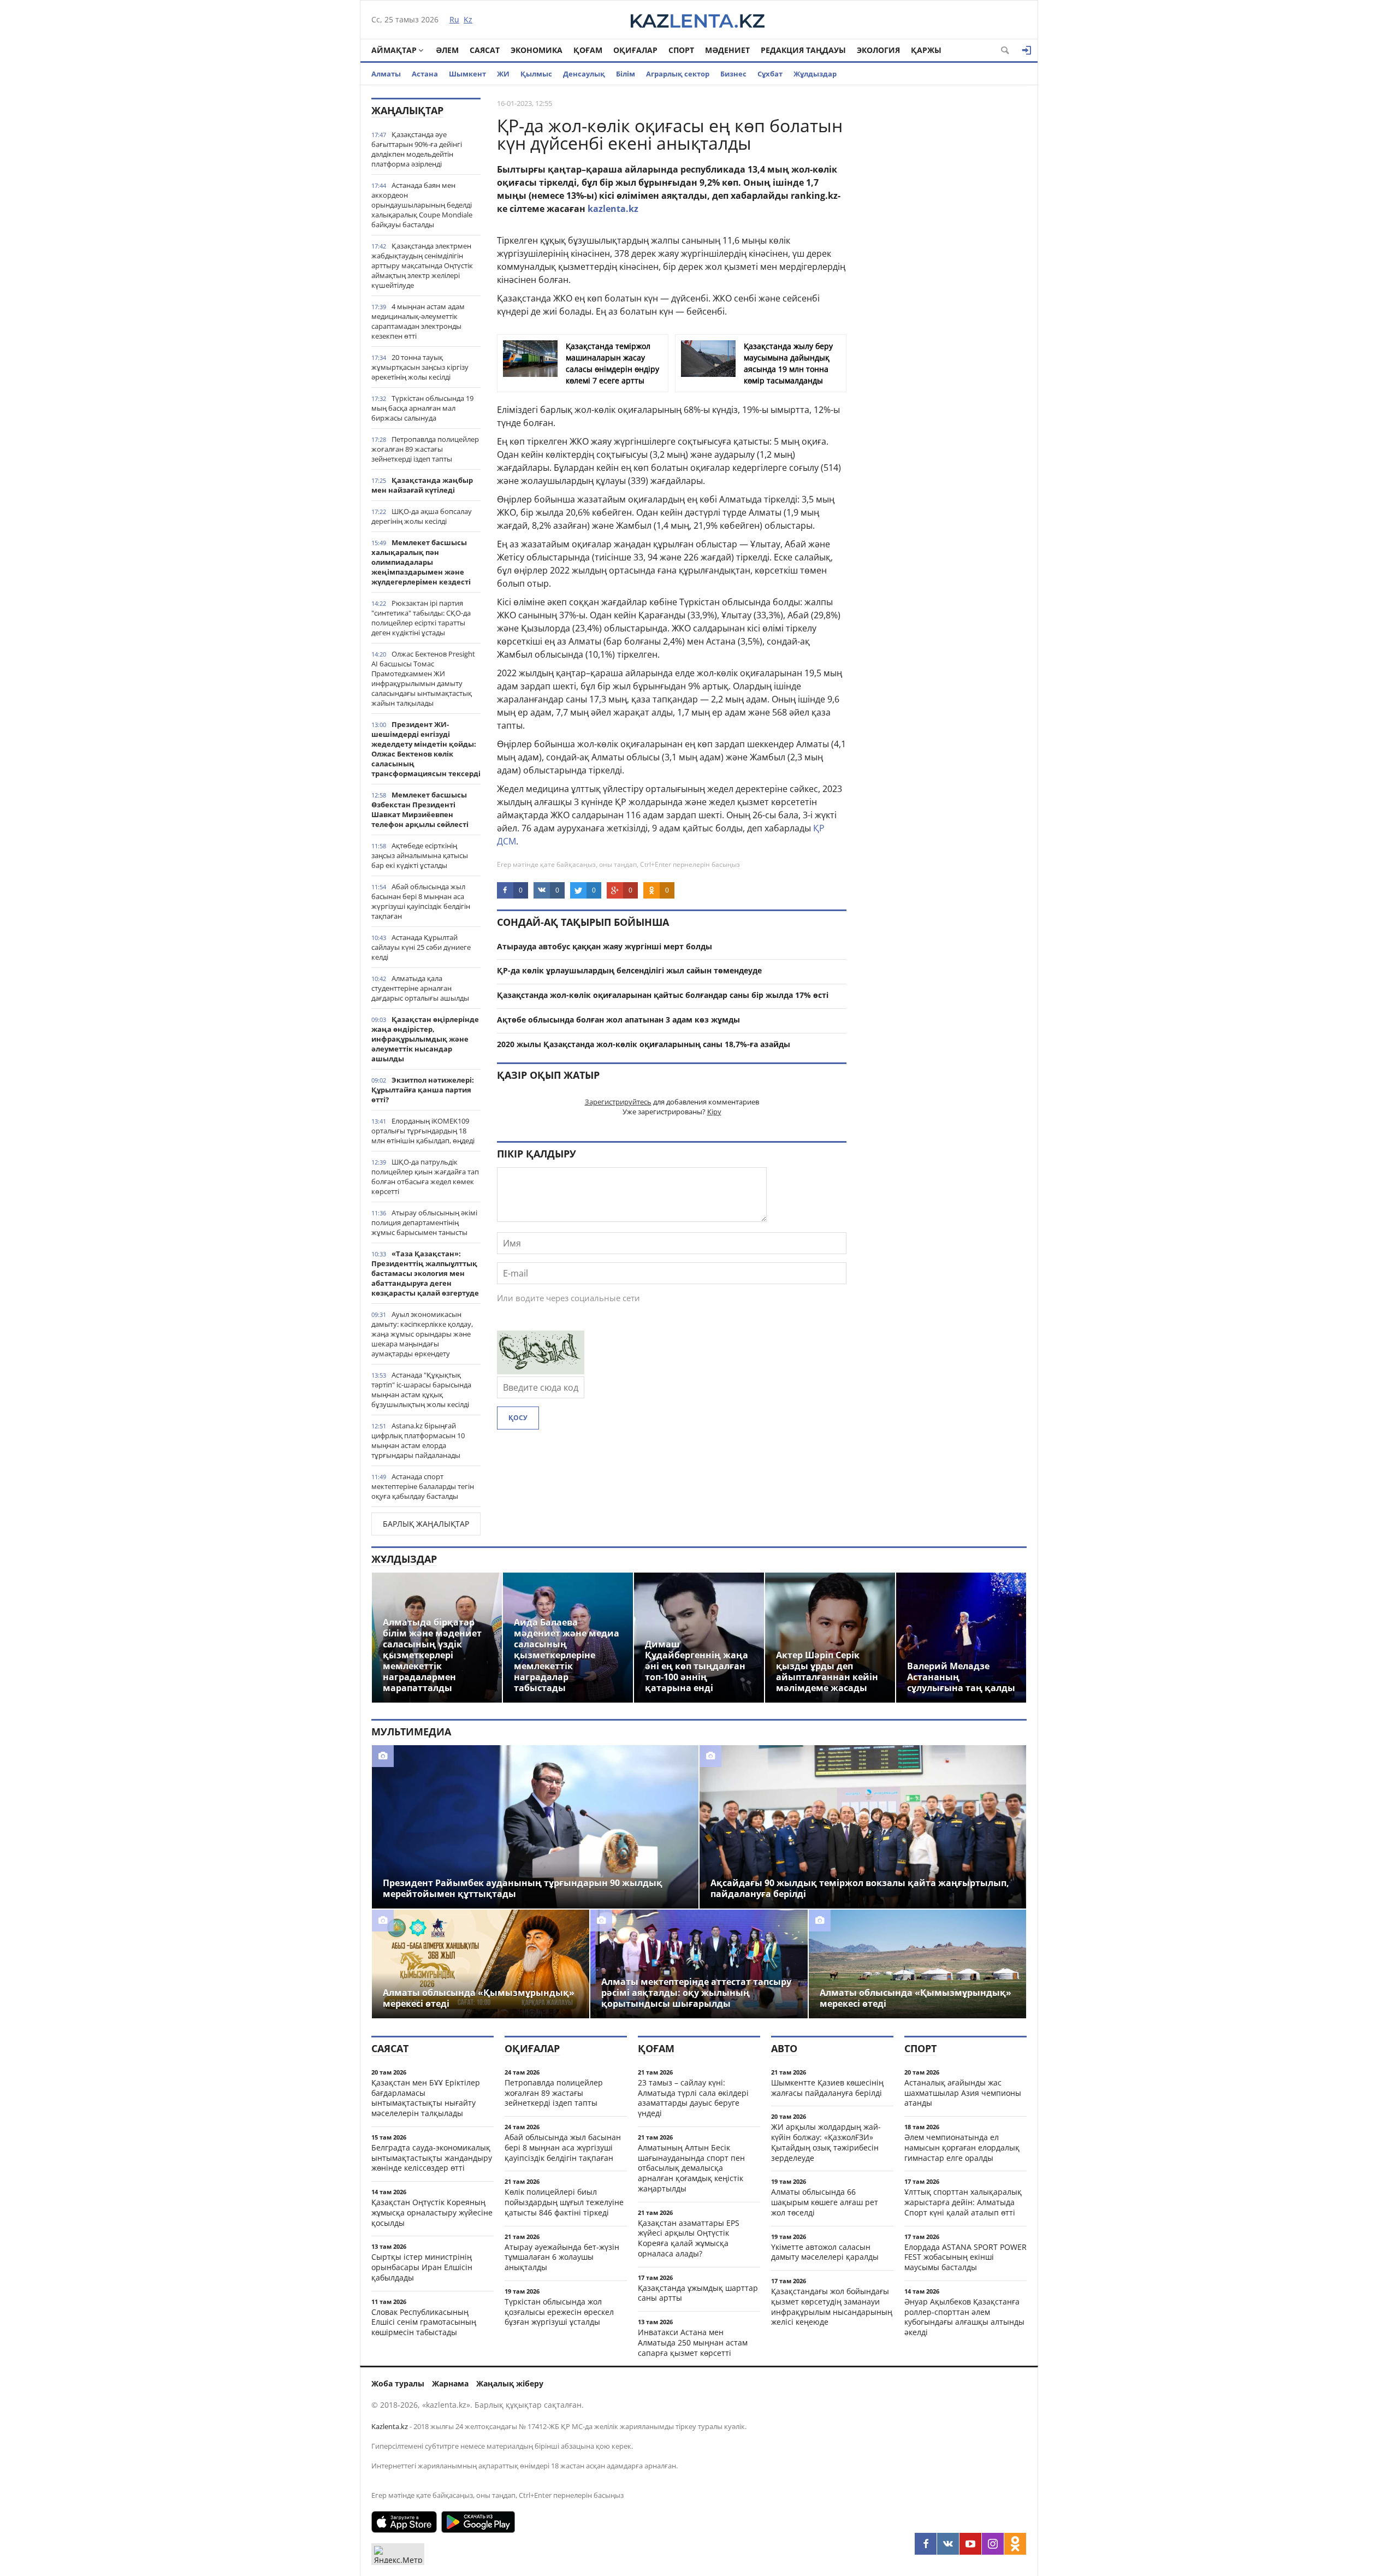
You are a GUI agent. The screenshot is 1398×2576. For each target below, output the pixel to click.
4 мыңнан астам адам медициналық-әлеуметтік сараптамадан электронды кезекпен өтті (418, 321)
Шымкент (467, 74)
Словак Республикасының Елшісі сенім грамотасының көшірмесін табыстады (424, 2322)
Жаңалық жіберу (510, 2383)
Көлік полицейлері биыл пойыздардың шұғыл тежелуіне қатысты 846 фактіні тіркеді (564, 2202)
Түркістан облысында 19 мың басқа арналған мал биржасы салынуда (422, 408)
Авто (784, 2048)
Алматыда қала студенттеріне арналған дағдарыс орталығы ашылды (420, 988)
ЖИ (503, 74)
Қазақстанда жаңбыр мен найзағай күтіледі (422, 485)
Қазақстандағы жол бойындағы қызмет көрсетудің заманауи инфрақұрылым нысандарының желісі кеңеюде (832, 2306)
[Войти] (1027, 50)
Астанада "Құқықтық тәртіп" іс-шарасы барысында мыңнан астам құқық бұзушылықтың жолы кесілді (421, 1390)
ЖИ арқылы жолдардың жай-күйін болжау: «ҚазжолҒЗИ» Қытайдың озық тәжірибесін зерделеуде (826, 2142)
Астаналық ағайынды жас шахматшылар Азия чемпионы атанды (963, 2093)
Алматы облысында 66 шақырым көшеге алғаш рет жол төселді (825, 2202)
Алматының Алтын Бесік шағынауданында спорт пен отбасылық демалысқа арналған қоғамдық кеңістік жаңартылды (691, 2168)
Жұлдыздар (815, 74)
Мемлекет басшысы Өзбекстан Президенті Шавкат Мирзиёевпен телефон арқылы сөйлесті (420, 810)
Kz (468, 19)
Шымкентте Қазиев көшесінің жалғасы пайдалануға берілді (827, 2088)
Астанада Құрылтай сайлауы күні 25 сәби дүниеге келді (421, 947)
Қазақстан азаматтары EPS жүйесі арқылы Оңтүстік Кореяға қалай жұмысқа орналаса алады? (689, 2238)
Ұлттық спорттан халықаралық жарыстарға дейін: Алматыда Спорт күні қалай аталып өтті (963, 2202)
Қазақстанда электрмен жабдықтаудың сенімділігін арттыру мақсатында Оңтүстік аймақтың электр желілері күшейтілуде (422, 265)
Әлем (447, 50)
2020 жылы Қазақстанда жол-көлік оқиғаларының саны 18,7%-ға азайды (644, 1044)
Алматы (386, 74)
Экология (878, 50)
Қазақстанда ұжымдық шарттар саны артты (698, 2293)
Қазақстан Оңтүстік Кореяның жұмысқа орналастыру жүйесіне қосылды (432, 2212)
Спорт (681, 50)
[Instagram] (993, 2544)
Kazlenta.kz (390, 2426)
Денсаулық (584, 74)
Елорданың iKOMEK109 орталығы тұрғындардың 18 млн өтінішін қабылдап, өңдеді (423, 1131)
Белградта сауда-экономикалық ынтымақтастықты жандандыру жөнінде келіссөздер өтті (432, 2158)
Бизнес (733, 74)
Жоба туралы (398, 2383)
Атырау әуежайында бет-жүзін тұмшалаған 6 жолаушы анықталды (562, 2257)
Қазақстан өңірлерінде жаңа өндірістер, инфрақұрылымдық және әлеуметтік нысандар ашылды (425, 1039)
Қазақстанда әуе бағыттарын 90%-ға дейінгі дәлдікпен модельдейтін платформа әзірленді (417, 149)
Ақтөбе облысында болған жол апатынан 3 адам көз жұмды (618, 1020)
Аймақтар (394, 50)
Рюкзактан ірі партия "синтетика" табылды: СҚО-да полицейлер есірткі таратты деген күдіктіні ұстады (421, 618)
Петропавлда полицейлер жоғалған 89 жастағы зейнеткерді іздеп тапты (425, 449)
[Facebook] (926, 2544)
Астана (425, 74)
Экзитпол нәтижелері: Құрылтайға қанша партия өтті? (423, 1090)
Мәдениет (727, 50)
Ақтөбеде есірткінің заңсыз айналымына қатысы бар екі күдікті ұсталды (420, 855)
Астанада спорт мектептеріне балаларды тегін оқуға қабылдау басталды (423, 1486)
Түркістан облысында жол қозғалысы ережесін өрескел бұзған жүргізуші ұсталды (559, 2312)
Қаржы (926, 50)
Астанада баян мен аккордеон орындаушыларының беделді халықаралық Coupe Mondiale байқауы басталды (422, 205)
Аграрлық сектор (678, 74)
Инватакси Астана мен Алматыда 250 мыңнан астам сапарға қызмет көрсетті (693, 2342)
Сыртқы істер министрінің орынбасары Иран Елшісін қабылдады (422, 2267)
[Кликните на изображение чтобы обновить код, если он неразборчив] (541, 1371)
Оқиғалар (635, 50)
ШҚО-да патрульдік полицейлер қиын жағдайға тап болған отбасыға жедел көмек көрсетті (425, 1177)
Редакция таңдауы (803, 50)
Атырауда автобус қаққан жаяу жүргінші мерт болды (605, 946)
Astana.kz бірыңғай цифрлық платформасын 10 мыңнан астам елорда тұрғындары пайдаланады (418, 1440)
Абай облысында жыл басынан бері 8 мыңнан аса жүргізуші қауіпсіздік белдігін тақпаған (421, 901)
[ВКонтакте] (948, 2544)
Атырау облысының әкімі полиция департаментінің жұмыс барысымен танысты (424, 1222)
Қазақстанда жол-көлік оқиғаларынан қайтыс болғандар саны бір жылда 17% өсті (663, 995)
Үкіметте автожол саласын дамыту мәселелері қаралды (825, 2252)
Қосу (518, 1418)
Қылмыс (536, 74)
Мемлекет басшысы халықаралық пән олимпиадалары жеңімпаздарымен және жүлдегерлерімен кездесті (421, 562)
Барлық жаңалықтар (426, 1524)
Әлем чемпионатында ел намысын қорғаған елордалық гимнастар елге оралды (962, 2147)
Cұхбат (770, 74)
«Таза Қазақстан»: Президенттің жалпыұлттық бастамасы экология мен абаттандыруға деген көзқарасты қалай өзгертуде (425, 1273)
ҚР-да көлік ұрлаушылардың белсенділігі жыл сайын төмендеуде (629, 970)
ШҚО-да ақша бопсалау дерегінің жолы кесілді (422, 516)
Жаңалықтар (407, 110)
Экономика (537, 50)
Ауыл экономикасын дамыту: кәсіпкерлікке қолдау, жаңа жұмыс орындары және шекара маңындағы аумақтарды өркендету (422, 1334)
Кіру (714, 1112)
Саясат (485, 50)
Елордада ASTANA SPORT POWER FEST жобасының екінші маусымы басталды (965, 2257)
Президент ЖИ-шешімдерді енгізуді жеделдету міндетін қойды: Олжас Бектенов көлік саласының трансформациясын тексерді (426, 749)
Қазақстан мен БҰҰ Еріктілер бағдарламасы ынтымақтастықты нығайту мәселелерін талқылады (426, 2098)
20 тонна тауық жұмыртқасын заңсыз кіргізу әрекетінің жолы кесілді (420, 367)
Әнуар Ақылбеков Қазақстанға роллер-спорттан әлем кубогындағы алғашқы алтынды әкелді (964, 2317)
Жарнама (450, 2383)
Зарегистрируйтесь (618, 1102)
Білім (626, 74)
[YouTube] (970, 2544)
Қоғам (588, 50)
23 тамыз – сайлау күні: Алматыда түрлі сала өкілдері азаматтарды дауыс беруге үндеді (693, 2098)
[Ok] (1015, 2544)
